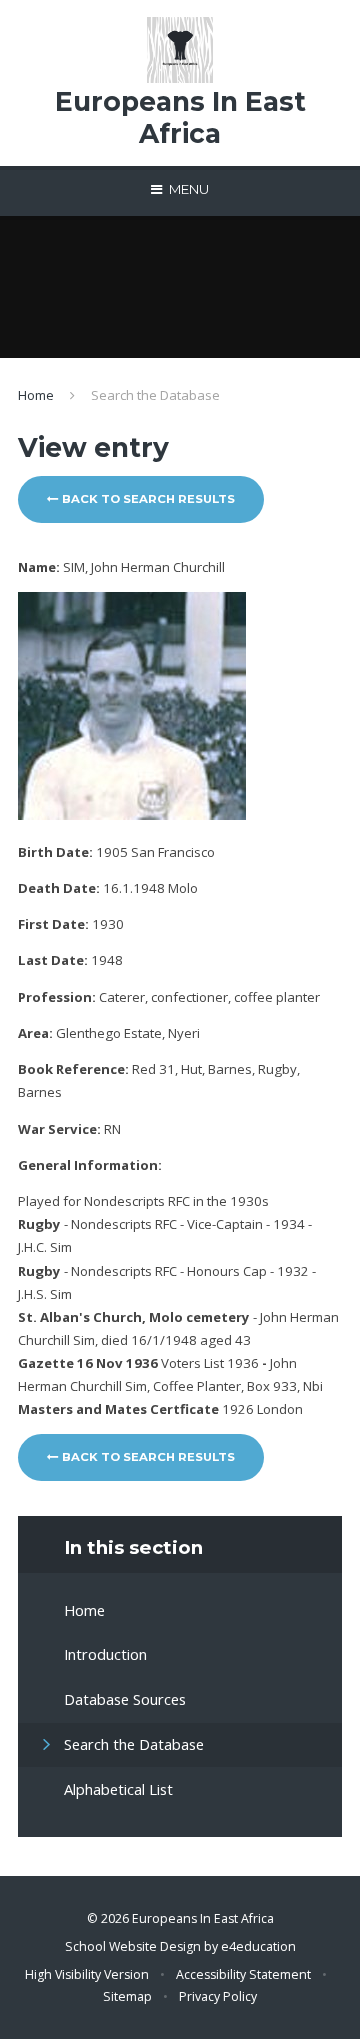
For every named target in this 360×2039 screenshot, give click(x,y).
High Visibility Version (87, 1974)
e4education (258, 1946)
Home (36, 395)
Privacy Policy (218, 1996)
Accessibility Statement (243, 1974)
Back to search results (147, 499)
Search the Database (155, 395)
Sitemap (127, 1996)
